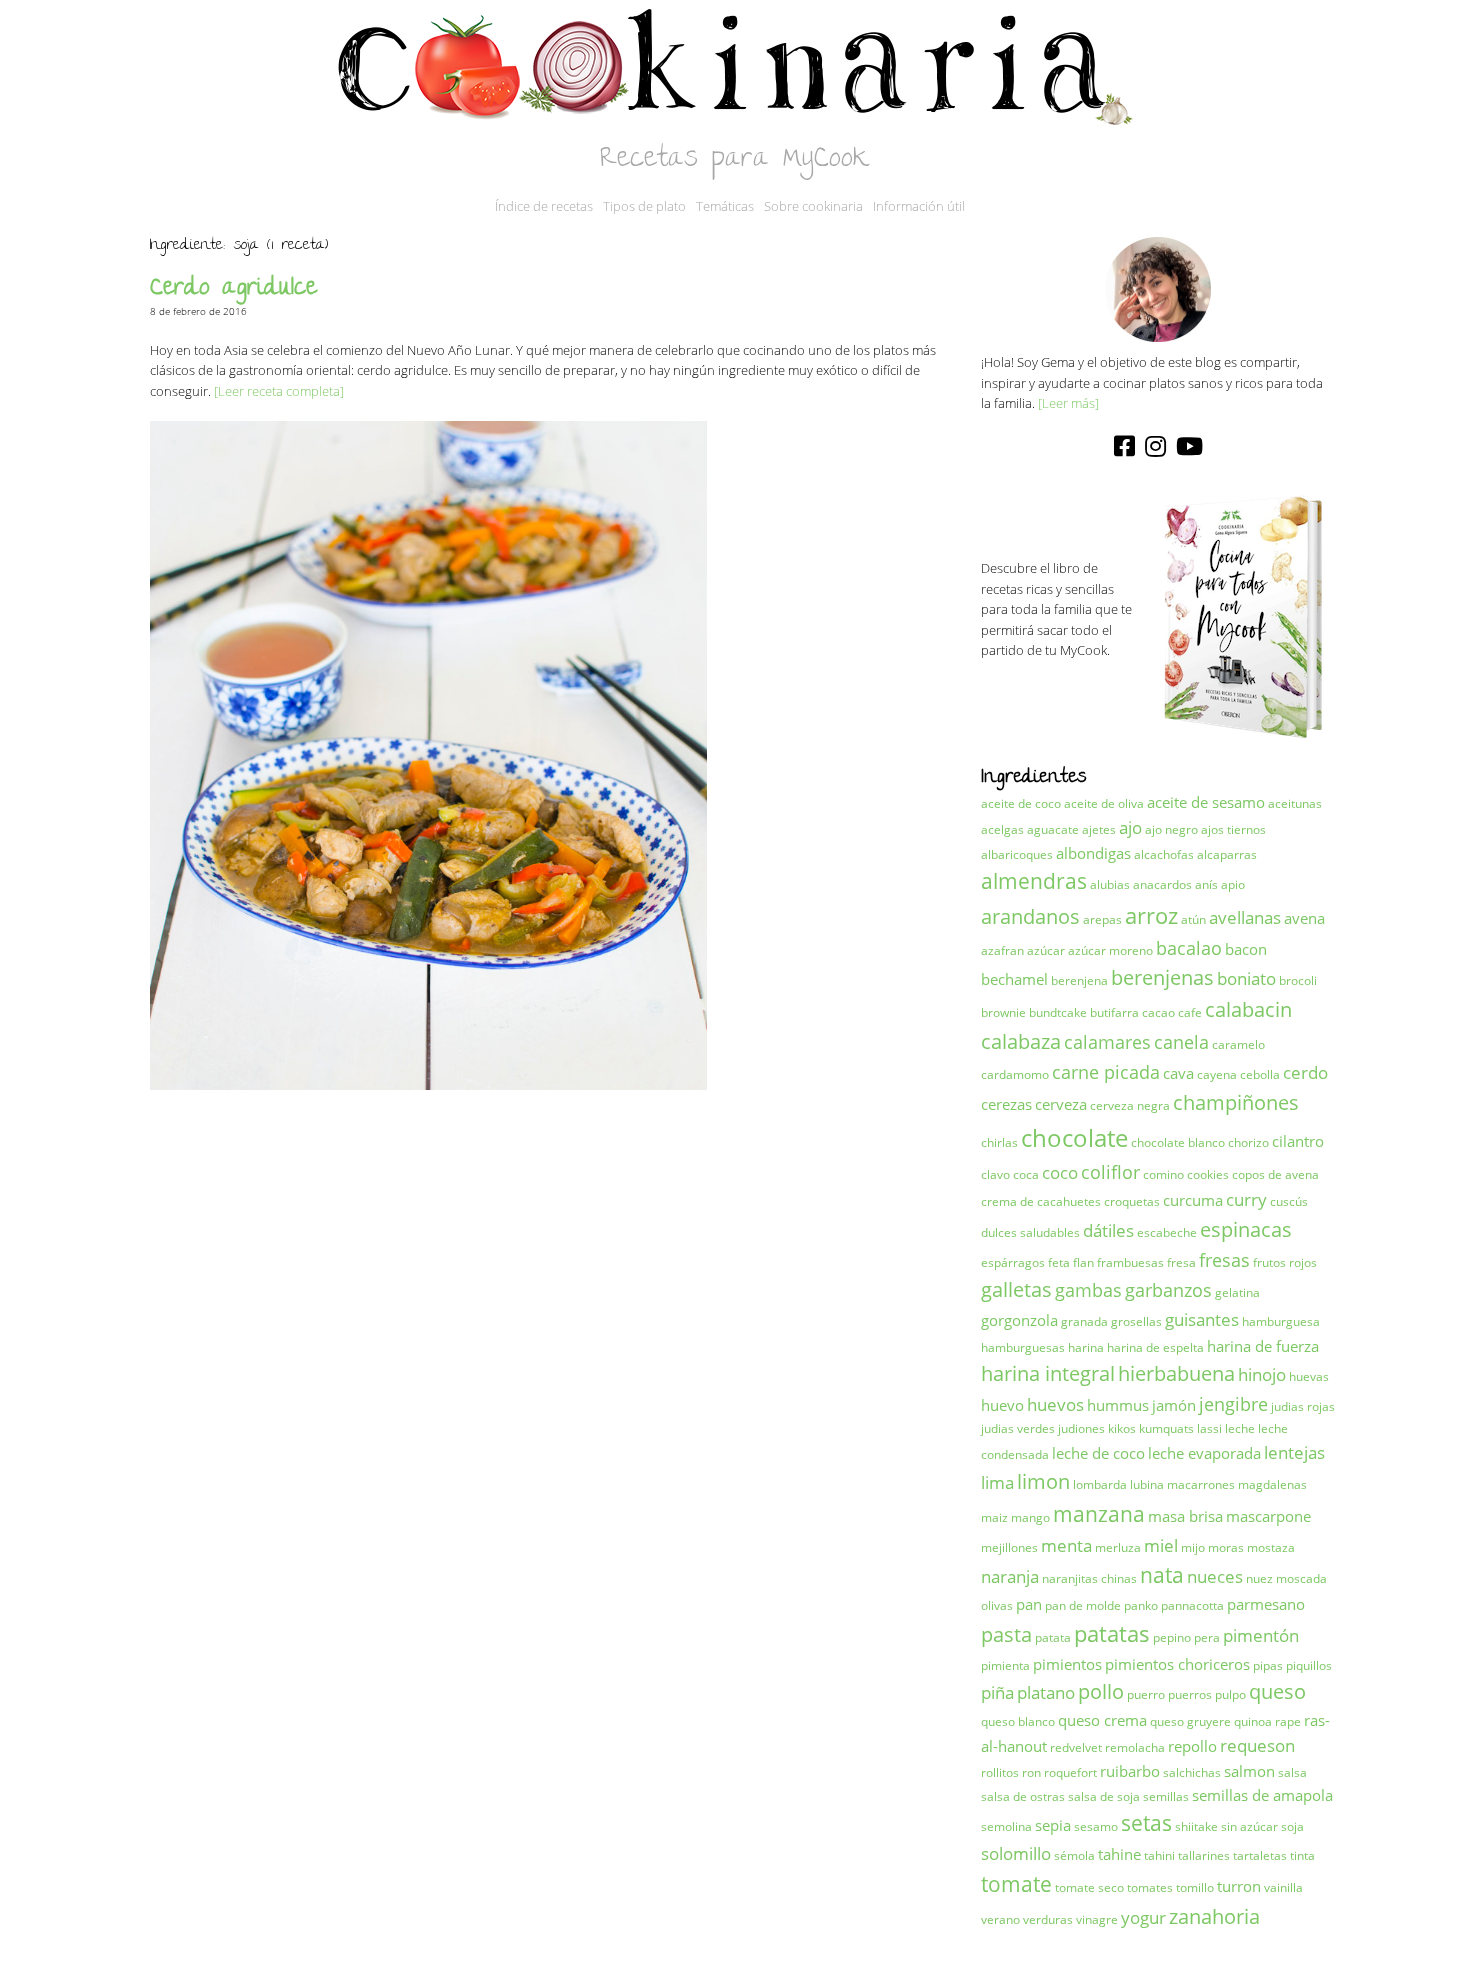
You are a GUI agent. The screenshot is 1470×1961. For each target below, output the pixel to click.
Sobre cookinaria (813, 206)
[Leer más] (1068, 403)
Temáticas (725, 206)
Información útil (919, 206)
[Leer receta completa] (279, 391)
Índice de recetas (544, 206)
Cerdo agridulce (233, 289)
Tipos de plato (644, 206)
